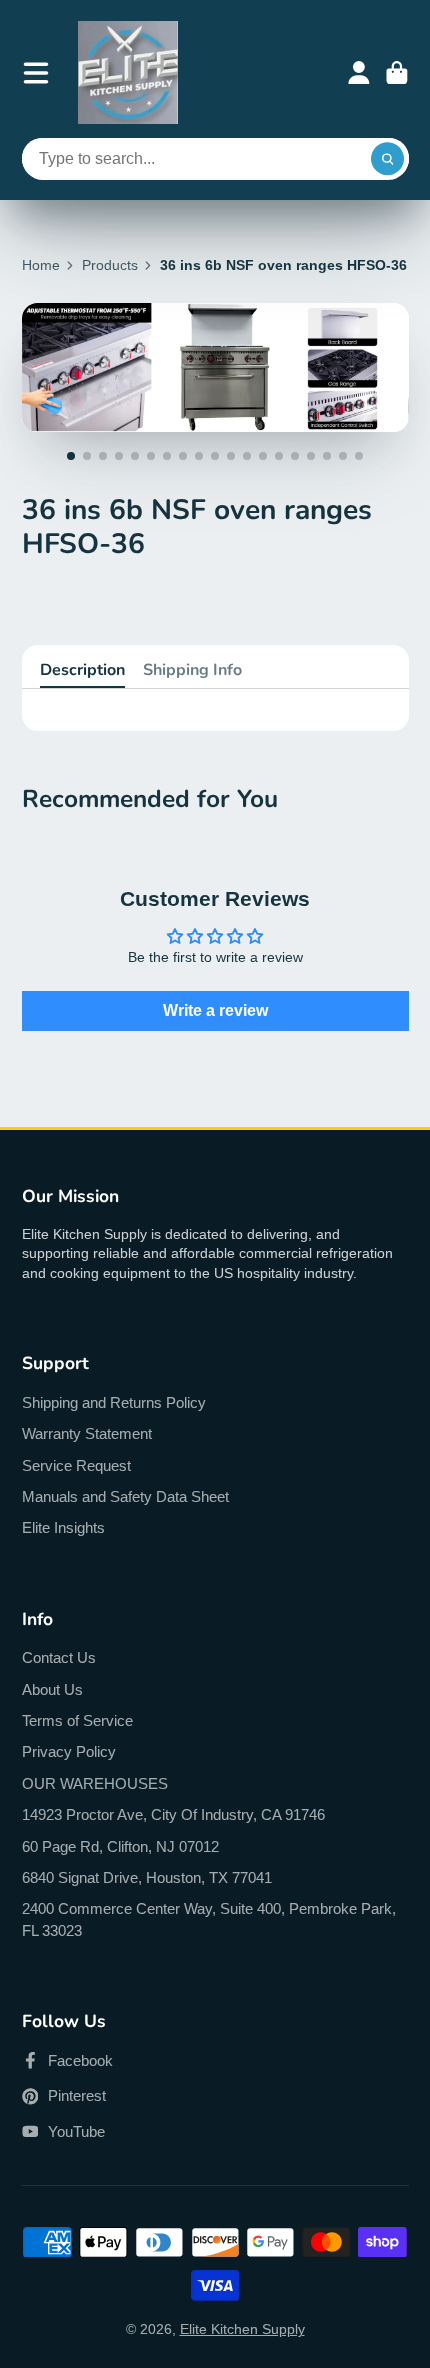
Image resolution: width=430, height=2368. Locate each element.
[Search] (388, 159)
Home (41, 265)
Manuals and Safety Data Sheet (125, 1496)
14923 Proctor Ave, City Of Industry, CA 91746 (173, 1814)
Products (110, 265)
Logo (128, 72)
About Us (52, 1689)
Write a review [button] (215, 1010)
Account (359, 73)
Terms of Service (77, 1720)
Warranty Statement (87, 1433)
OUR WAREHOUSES (95, 1783)
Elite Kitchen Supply (242, 2329)
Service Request (76, 1465)
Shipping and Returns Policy (114, 1402)
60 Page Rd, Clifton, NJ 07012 (120, 1846)
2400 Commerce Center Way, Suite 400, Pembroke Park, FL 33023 (209, 1919)
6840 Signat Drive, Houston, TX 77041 (147, 1877)
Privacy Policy (69, 1751)
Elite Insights (63, 1527)
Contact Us (59, 1657)
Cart (397, 73)
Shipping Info (192, 670)
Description (82, 670)
